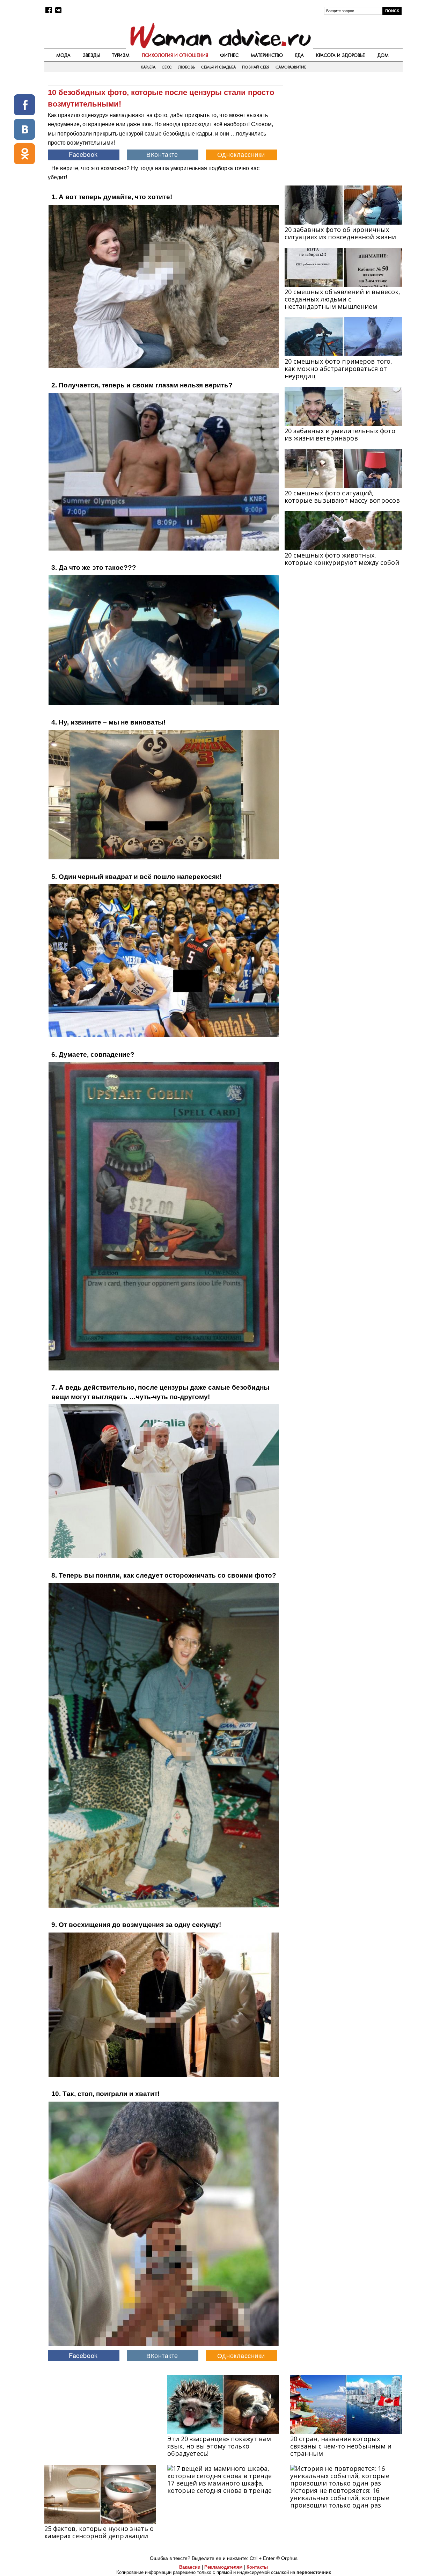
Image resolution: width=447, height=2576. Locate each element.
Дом (383, 55)
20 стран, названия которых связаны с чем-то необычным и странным (341, 2446)
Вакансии (190, 2567)
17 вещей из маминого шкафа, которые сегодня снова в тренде (219, 2487)
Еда (299, 55)
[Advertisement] (343, 130)
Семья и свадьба (218, 67)
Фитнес (229, 55)
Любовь (186, 67)
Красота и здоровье (340, 55)
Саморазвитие (291, 67)
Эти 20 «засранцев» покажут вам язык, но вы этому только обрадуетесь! (219, 2446)
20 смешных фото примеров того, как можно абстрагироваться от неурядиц (338, 369)
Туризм (121, 55)
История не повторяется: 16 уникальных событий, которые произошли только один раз (340, 2498)
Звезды (91, 55)
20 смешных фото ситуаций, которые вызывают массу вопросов (342, 497)
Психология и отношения (175, 55)
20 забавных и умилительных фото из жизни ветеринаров (340, 434)
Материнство (267, 55)
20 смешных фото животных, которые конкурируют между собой (342, 559)
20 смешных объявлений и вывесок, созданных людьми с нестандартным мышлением (342, 299)
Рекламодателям (223, 2567)
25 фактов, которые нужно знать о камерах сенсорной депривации (99, 2532)
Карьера (148, 67)
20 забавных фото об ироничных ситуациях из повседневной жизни (340, 233)
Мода (63, 55)
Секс (167, 67)
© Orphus (287, 2558)
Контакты (257, 2567)
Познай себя (256, 67)
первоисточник (314, 2572)
